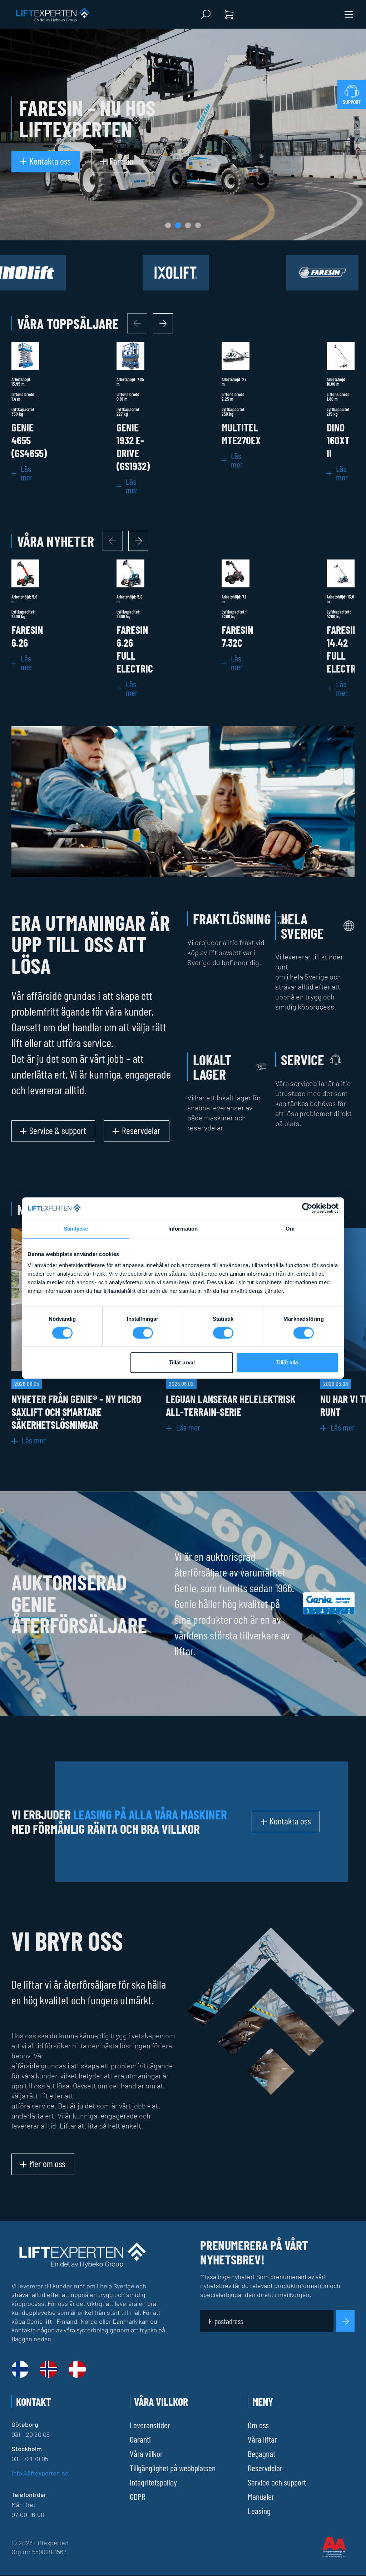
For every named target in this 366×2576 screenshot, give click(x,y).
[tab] (168, 225)
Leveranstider (150, 2425)
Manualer (261, 2496)
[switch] (143, 1333)
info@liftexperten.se (40, 2473)
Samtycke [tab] (76, 1229)
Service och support (277, 2482)
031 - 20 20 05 (31, 2434)
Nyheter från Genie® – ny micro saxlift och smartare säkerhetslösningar (76, 1412)
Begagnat (261, 2453)
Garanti (140, 2439)
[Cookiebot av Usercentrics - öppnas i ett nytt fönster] (307, 1208)
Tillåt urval (182, 1362)
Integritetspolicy (153, 2482)
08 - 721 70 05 (30, 2459)
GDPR (138, 2496)
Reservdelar (265, 2468)
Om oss (258, 2425)
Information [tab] (183, 1229)
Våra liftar (262, 2439)
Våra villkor (146, 2453)
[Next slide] (163, 323)
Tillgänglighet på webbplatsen (173, 2468)
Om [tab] (290, 1229)
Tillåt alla (287, 1362)
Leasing (259, 2511)
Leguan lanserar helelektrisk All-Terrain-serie (231, 1405)
